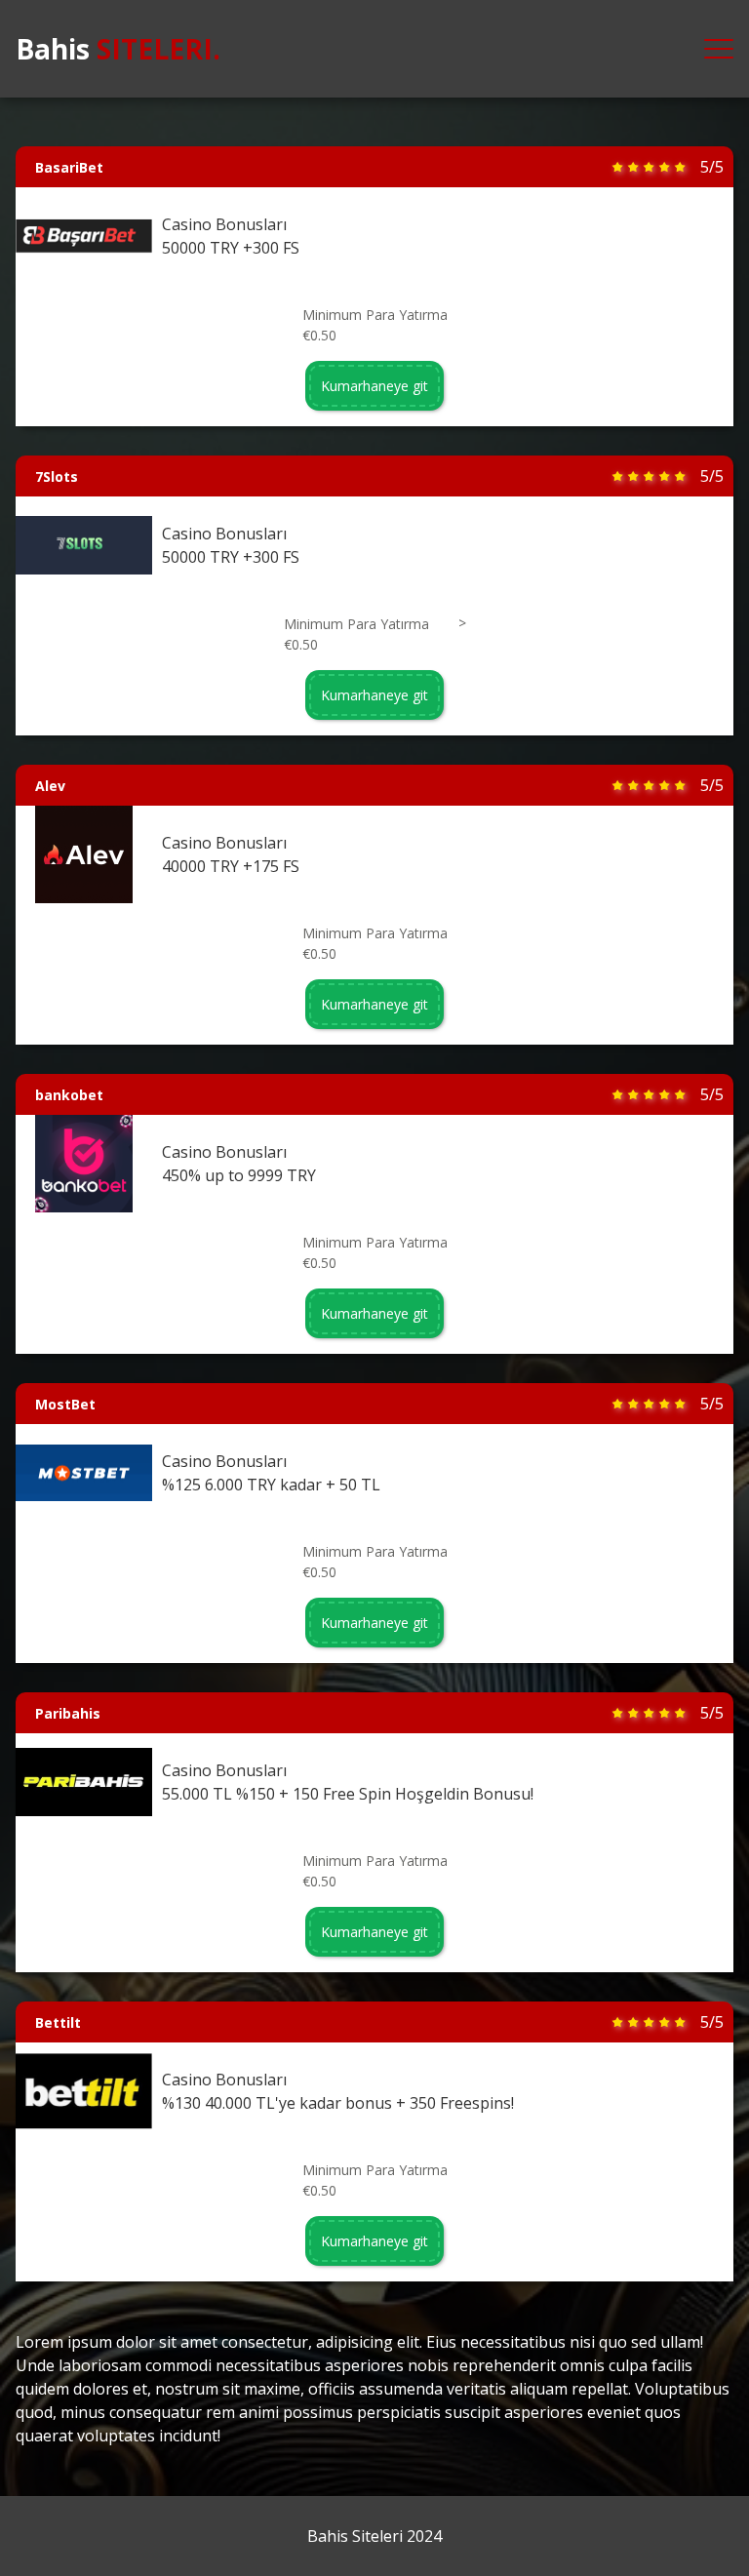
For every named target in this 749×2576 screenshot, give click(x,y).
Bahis (118, 49)
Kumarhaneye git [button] (374, 386)
